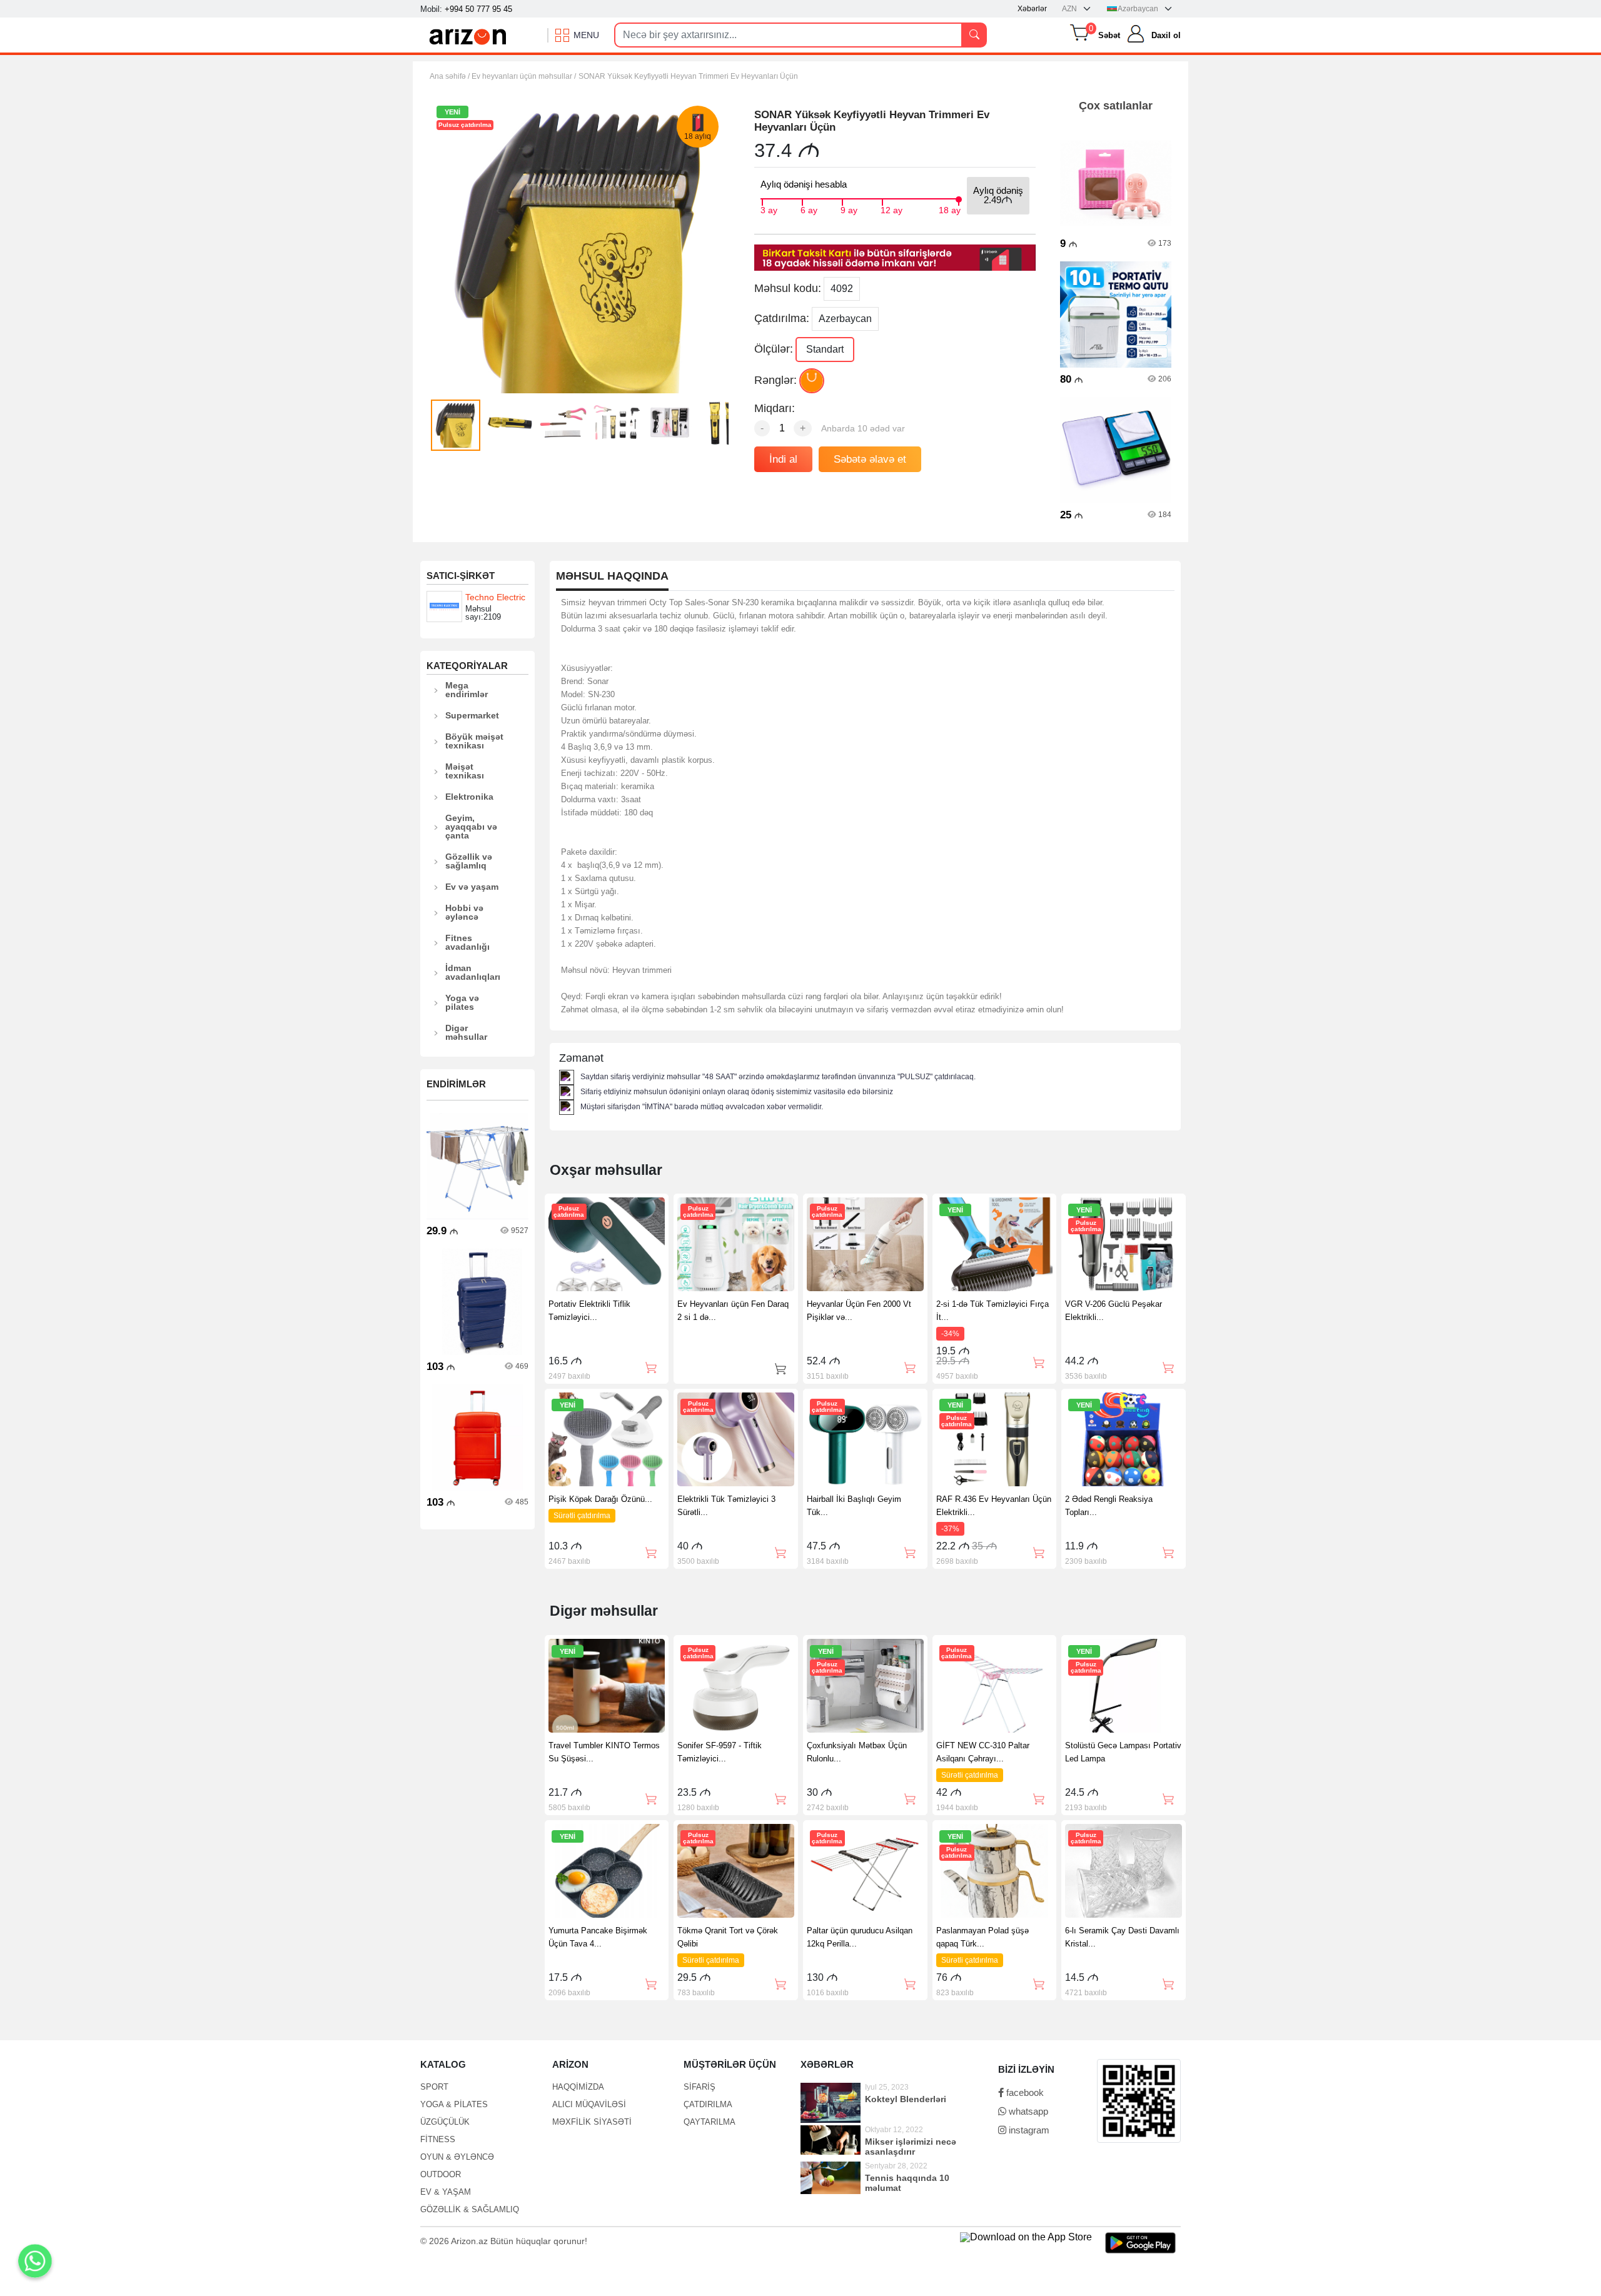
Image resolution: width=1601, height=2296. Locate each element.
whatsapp (1027, 2111)
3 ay (769, 209)
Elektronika (469, 797)
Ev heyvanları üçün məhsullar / (524, 76)
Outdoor (441, 2174)
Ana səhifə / (451, 76)
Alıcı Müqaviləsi (589, 2104)
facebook (1024, 2092)
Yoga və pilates (462, 1002)
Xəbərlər (1032, 9)
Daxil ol (1166, 35)
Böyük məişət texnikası (474, 741)
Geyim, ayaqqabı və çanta (471, 827)
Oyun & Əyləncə (457, 2157)
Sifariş (699, 2087)
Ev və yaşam (472, 887)
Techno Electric (495, 597)
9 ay (849, 209)
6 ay (809, 209)
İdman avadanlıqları (473, 972)
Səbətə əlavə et (870, 459)
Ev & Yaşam (446, 2192)
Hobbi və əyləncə (464, 912)
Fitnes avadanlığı (467, 942)
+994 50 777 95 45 (478, 9)
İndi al (783, 459)
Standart (825, 349)
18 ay (950, 209)
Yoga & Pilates (454, 2104)
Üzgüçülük (445, 2122)
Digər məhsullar (466, 1032)
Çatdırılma (708, 2104)
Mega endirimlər (467, 690)
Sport (434, 2087)
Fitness (438, 2139)
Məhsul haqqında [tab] (612, 576)
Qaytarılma (710, 2122)
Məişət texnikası (465, 771)
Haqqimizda (578, 2087)
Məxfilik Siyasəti (592, 2122)
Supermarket (472, 715)
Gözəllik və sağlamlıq (469, 861)
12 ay (891, 209)
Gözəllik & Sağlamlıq (470, 2209)
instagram (1028, 2130)
